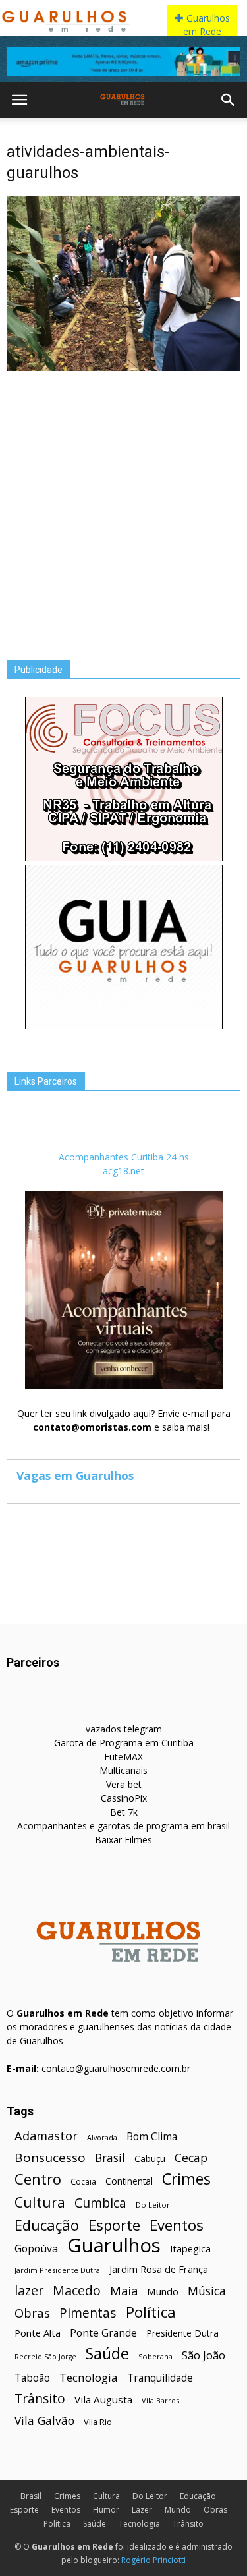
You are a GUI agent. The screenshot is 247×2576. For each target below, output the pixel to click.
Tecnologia (89, 2377)
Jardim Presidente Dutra (57, 2270)
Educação (47, 2225)
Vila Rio (98, 2422)
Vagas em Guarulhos (75, 1475)
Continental (129, 2181)
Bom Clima (152, 2137)
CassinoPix (124, 1798)
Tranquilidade (160, 2378)
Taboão (32, 2378)
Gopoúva (36, 2249)
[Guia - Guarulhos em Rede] (124, 1026)
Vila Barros (160, 2400)
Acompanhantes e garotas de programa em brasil (123, 1826)
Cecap (191, 2158)
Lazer (142, 2510)
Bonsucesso (50, 2158)
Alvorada (102, 2137)
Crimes (186, 2179)
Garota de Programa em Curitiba (124, 1743)
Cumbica (100, 2203)
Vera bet (124, 1784)
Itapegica (190, 2249)
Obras (32, 2313)
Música (207, 2291)
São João (204, 2355)
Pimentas (88, 2313)
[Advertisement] (123, 505)
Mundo (163, 2291)
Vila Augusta (103, 2399)
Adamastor (46, 2136)
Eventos (177, 2225)
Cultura (40, 2202)
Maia (124, 2290)
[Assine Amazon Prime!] (123, 61)
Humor (106, 2510)
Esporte (114, 2225)
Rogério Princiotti (153, 2560)
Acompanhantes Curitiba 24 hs (124, 1157)
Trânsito (40, 2398)
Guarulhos (114, 2246)
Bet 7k (124, 1812)
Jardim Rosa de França (159, 2269)
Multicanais (123, 1770)
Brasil (110, 2158)
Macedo (77, 2290)
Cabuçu (150, 2159)
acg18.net (123, 1171)
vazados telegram (124, 1729)
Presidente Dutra (182, 2333)
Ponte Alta (38, 2333)
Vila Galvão (44, 2421)
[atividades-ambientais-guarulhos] (123, 368)
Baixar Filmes (123, 1840)
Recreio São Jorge (45, 2357)
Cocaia (83, 2182)
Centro (38, 2179)
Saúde (107, 2354)
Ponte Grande (103, 2333)
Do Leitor (153, 2205)
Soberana (155, 2356)
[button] (229, 100)
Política (151, 2312)
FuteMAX (123, 1757)
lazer (29, 2290)
